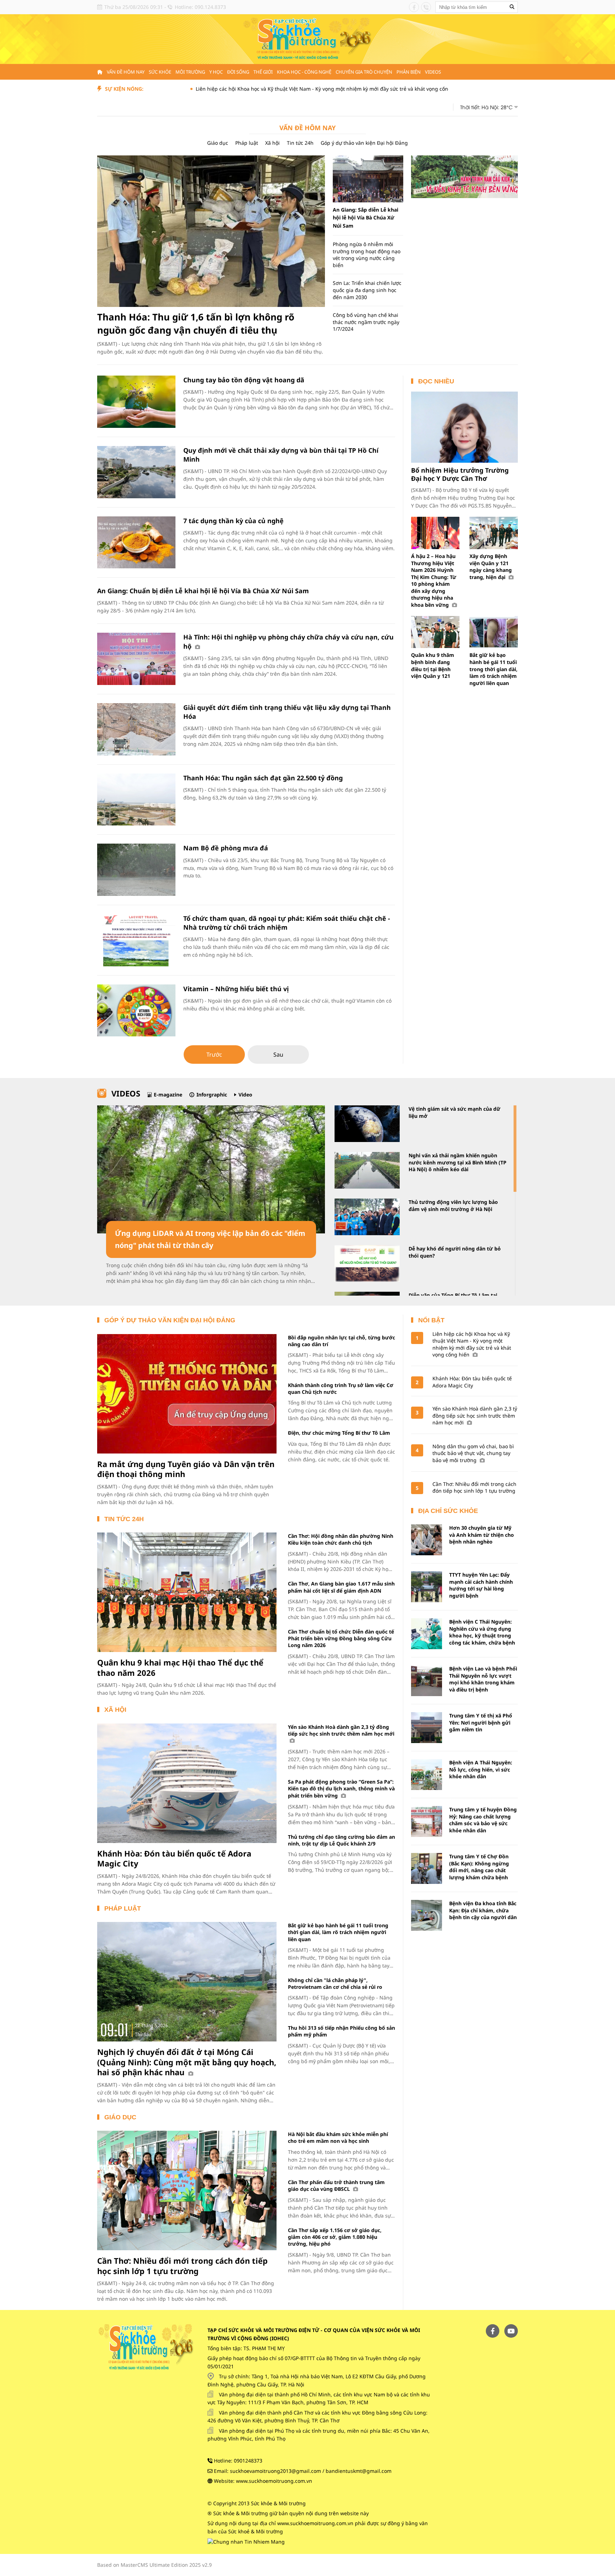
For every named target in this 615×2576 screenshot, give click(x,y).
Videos (433, 72)
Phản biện (409, 72)
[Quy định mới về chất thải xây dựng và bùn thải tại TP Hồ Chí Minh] (136, 472)
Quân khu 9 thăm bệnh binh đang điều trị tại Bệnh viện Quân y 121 (433, 665)
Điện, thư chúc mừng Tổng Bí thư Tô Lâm (339, 1433)
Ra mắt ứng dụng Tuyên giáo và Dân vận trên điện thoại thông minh (186, 1469)
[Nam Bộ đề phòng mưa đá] (136, 870)
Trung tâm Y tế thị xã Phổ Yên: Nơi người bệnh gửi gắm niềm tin (481, 1722)
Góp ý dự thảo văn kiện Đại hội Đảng (364, 143)
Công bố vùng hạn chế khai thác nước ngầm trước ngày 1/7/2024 (366, 322)
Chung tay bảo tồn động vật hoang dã (244, 380)
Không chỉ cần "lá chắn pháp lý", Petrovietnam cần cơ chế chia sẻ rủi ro (335, 1983)
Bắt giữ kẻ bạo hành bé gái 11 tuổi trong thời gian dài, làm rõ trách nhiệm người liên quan (493, 669)
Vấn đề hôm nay (126, 72)
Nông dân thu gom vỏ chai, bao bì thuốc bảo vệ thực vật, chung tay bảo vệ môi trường (473, 1453)
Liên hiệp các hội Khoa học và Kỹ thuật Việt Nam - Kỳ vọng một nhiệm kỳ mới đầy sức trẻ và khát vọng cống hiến (250, 89)
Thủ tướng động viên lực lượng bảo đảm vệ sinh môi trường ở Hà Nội (453, 1205)
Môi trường (190, 72)
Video (245, 1095)
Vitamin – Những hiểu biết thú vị (236, 989)
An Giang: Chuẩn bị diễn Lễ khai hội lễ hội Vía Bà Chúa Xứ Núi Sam (203, 591)
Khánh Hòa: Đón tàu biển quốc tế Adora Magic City (174, 1858)
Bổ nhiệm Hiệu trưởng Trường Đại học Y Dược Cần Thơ (460, 474)
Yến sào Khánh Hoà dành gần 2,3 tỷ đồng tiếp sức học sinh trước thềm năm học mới (341, 1730)
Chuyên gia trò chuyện (364, 72)
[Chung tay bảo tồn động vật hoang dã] (136, 402)
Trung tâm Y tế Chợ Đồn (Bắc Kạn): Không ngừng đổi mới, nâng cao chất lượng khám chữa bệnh (479, 1867)
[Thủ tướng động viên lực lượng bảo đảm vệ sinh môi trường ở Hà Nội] (367, 1217)
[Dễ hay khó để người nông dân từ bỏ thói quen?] (367, 1263)
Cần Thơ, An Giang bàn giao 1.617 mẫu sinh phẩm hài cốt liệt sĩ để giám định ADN (341, 1587)
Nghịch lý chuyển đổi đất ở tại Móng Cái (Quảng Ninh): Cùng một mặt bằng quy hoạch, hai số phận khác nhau (187, 2062)
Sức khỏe (160, 72)
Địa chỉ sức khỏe (448, 1511)
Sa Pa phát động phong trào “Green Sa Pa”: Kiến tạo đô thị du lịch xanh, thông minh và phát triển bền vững (341, 1789)
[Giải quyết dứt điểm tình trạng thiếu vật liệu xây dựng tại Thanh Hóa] (136, 729)
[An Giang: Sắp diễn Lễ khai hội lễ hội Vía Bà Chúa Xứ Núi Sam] (368, 179)
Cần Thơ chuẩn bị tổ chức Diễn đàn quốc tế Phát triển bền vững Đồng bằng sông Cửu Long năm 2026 (341, 1638)
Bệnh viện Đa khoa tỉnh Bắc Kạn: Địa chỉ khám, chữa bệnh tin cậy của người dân (483, 1910)
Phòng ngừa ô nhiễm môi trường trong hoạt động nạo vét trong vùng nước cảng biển (367, 255)
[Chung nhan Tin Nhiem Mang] (246, 2541)
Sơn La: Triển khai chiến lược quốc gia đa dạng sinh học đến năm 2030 (367, 290)
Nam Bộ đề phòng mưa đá (226, 848)
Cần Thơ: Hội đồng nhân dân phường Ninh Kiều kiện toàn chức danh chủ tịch (341, 1539)
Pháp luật (247, 143)
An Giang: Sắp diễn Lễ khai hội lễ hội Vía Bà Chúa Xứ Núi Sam (366, 218)
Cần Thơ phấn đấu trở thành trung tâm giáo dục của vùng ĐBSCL (336, 2185)
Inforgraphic (212, 1095)
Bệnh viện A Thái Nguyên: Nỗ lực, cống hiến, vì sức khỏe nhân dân (481, 1769)
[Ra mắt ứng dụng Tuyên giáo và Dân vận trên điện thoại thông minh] (187, 1394)
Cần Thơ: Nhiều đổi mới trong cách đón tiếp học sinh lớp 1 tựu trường (182, 2266)
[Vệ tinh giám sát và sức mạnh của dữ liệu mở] (367, 1124)
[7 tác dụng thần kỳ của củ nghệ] (136, 543)
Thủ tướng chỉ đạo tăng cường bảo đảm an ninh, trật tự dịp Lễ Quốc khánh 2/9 (341, 1840)
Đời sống (238, 72)
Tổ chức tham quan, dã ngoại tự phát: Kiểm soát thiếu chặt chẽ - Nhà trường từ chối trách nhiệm (287, 923)
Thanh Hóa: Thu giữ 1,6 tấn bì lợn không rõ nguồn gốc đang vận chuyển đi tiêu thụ (196, 323)
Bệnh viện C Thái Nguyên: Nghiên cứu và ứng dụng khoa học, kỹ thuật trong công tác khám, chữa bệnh (482, 1632)
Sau (278, 1055)
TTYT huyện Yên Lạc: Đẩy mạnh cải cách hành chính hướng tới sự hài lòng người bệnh (481, 1585)
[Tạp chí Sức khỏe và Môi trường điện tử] (307, 39)
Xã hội (272, 143)
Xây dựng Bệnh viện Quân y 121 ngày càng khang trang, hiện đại (491, 567)
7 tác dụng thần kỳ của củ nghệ (233, 521)
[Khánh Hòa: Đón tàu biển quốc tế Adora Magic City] (187, 1783)
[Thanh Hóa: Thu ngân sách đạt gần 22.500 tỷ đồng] (136, 800)
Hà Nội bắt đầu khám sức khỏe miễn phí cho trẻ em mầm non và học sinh (338, 2137)
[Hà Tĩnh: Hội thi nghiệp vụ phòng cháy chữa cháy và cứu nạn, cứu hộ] (136, 659)
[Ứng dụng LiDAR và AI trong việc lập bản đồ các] (211, 1169)
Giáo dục (218, 143)
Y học (216, 72)
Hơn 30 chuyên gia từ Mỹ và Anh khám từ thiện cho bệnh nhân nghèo (482, 1535)
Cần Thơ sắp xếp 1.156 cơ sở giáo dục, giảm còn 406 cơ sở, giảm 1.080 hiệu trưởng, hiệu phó (335, 2237)
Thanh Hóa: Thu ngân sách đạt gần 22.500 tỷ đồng (263, 778)
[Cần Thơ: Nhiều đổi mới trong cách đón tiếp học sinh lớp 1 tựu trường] (187, 2190)
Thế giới (263, 72)
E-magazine (168, 1095)
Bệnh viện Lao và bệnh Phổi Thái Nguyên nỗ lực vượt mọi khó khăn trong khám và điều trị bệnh (483, 1679)
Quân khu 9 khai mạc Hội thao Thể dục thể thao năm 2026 (180, 1667)
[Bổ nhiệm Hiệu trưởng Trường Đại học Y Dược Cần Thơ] (464, 427)
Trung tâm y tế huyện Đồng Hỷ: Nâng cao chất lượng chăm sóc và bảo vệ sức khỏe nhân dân (483, 1820)
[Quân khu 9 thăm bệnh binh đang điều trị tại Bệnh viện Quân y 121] (435, 632)
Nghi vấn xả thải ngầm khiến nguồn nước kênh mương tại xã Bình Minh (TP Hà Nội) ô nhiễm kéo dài (458, 1162)
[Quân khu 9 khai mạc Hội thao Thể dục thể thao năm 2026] (187, 1592)
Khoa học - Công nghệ (304, 72)
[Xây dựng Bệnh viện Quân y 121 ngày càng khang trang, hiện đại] (494, 533)
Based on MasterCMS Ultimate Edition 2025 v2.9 (154, 2565)
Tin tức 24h (300, 143)
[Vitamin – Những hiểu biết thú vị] (136, 1011)
